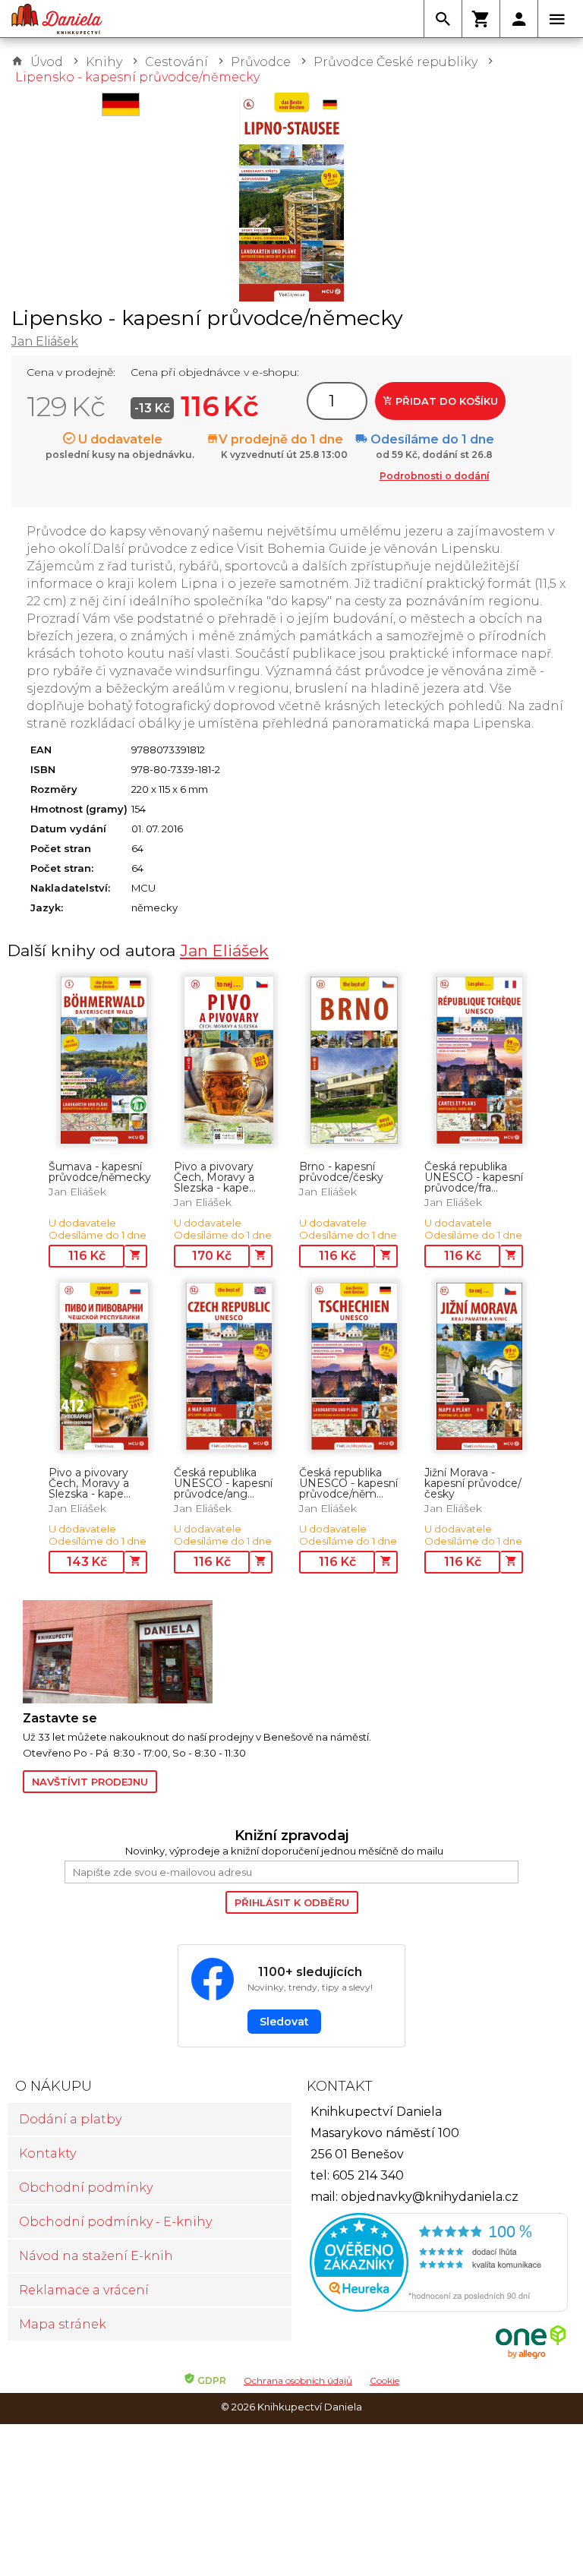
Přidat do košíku (445, 401)
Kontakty (47, 2153)
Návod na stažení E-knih (96, 2256)
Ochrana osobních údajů (298, 2380)
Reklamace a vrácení (84, 2290)
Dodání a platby (70, 2119)
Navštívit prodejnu (90, 1782)
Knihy (104, 62)
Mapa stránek (63, 2324)
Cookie (384, 2380)
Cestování (176, 62)
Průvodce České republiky (395, 62)
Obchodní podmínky (86, 2188)
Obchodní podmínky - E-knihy (115, 2222)
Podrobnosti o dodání (435, 476)
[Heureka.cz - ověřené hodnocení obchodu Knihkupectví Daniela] (433, 2264)
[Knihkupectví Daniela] (57, 19)
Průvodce (261, 62)
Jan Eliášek (45, 341)
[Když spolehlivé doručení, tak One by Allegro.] (531, 2357)
